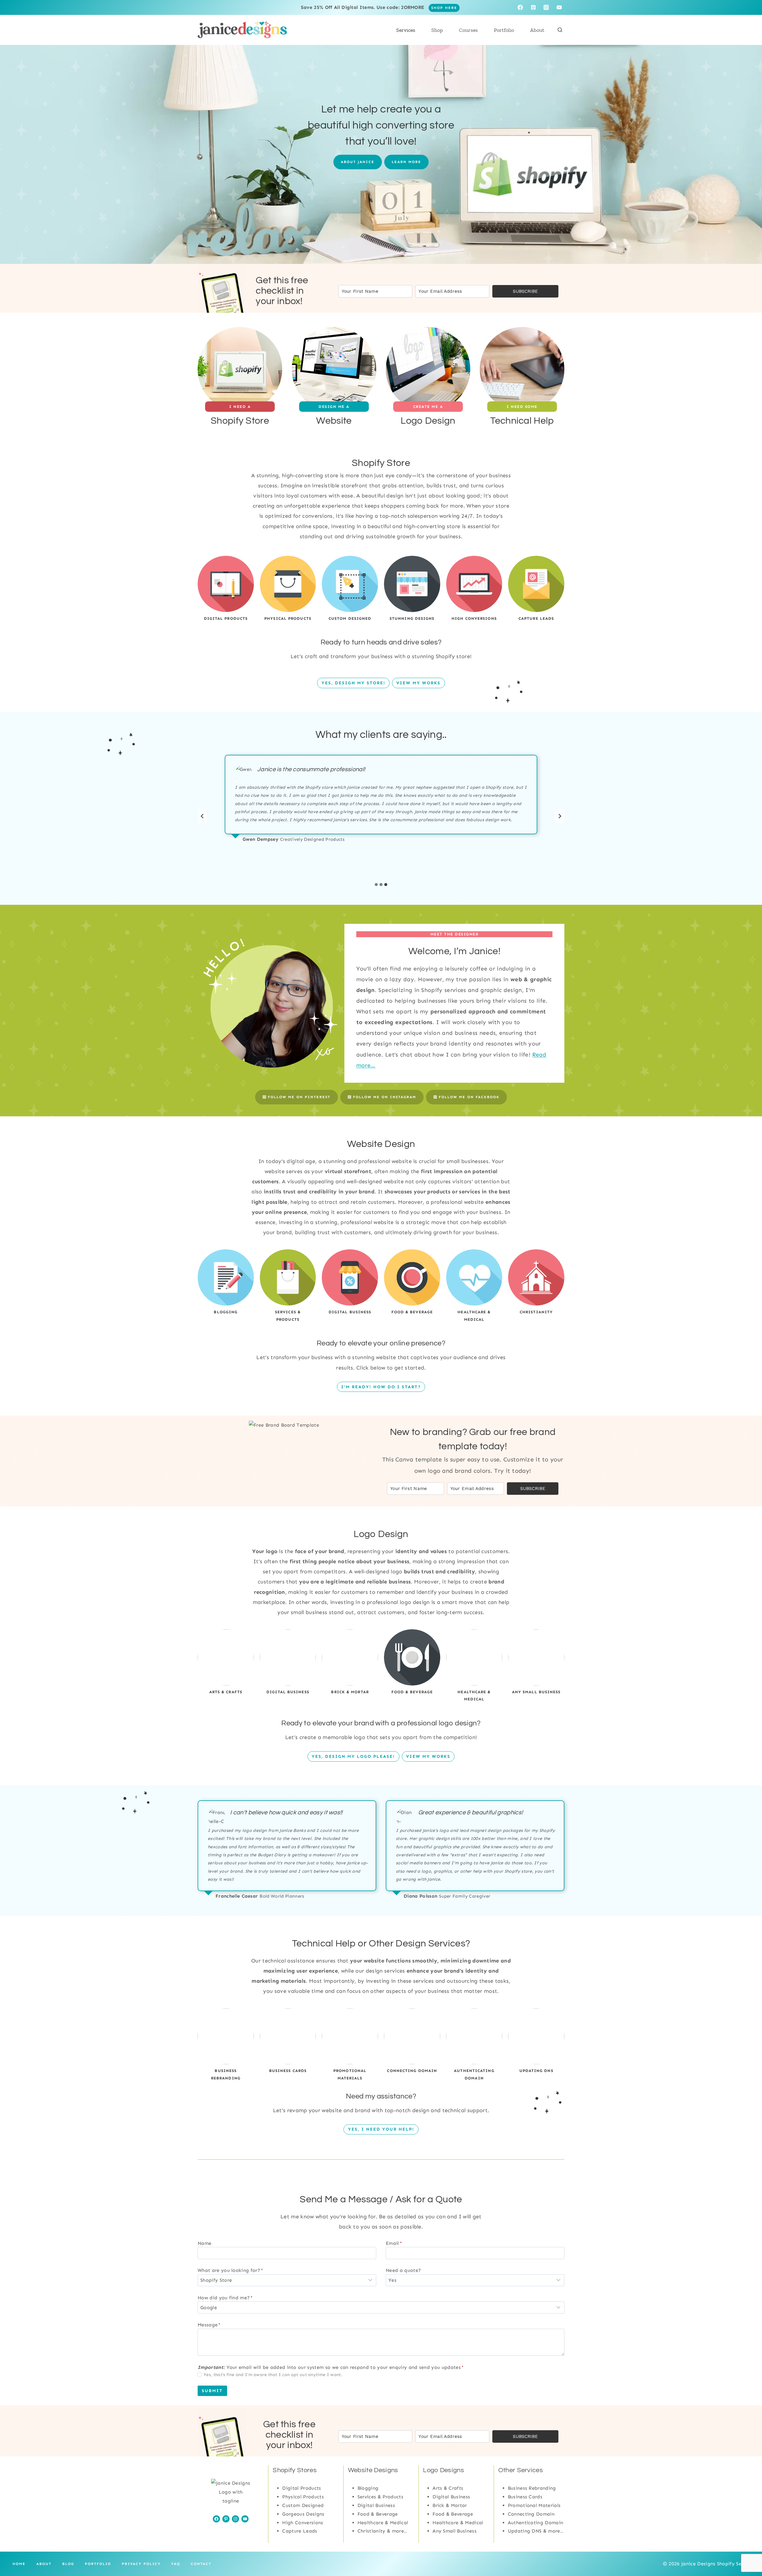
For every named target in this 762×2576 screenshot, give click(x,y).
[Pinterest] (533, 7)
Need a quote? (403, 2270)
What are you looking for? (230, 2270)
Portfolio (504, 30)
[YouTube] (559, 7)
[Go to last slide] (202, 816)
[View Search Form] (560, 30)
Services (406, 30)
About (537, 30)
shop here (444, 8)
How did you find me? (225, 2298)
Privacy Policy (141, 2564)
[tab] (376, 885)
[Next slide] (560, 816)
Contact (201, 2564)
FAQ (176, 2564)
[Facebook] (520, 7)
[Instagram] (546, 7)
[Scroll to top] (745, 2550)
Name (204, 2243)
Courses (468, 30)
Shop (437, 30)
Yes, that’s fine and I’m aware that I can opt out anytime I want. (273, 2375)
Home (19, 2564)
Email (394, 2243)
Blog (68, 2564)
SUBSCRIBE (525, 291)
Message (209, 2325)
